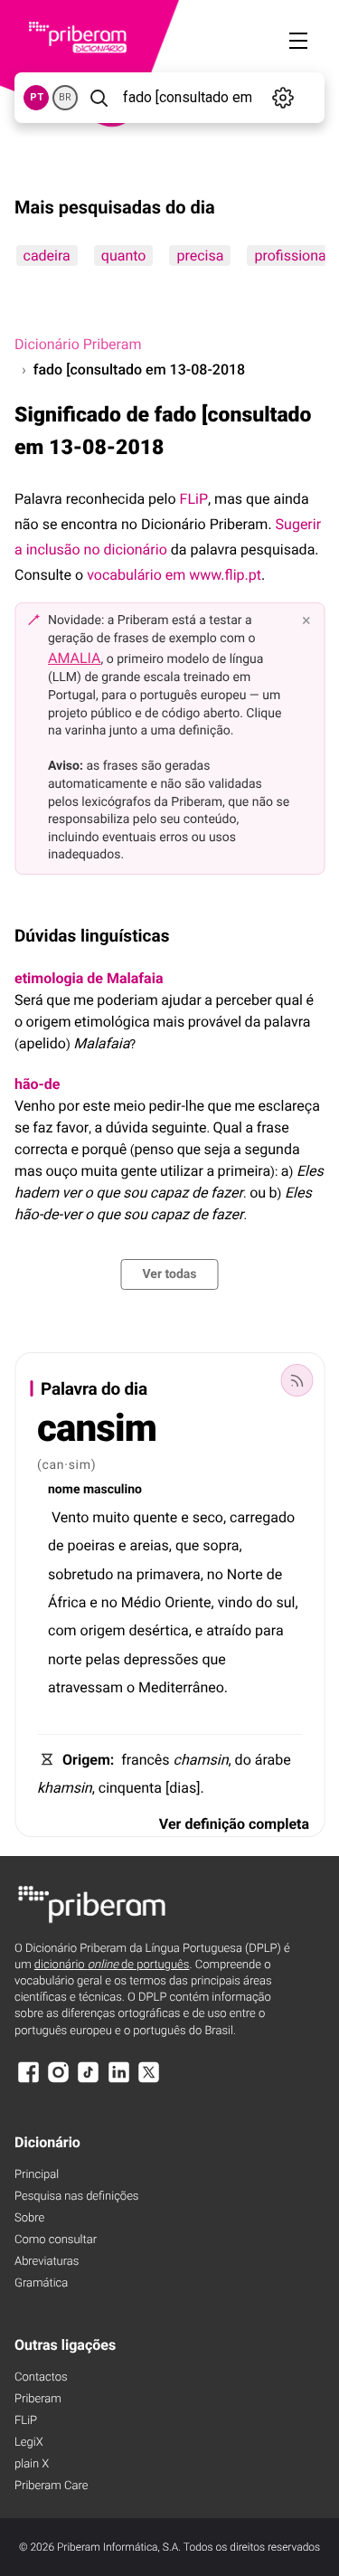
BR (65, 97)
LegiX (29, 2443)
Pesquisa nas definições (76, 2197)
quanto (123, 256)
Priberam (38, 2399)
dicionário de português (112, 1965)
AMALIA (75, 658)
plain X (32, 2464)
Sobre (29, 2218)
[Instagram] (58, 2081)
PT (37, 97)
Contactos (41, 2377)
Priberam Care (51, 2486)
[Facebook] (28, 2081)
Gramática (41, 2283)
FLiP (194, 499)
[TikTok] (89, 2081)
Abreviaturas (47, 2262)
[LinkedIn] (118, 2081)
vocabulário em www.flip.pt (174, 575)
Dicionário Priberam (78, 344)
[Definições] (283, 98)
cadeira (46, 256)
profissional (292, 256)
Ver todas (169, 1274)
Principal (37, 2175)
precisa (200, 256)
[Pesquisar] (99, 98)
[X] (149, 2081)
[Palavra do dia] (297, 1380)
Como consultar (56, 2240)
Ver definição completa (234, 1824)
